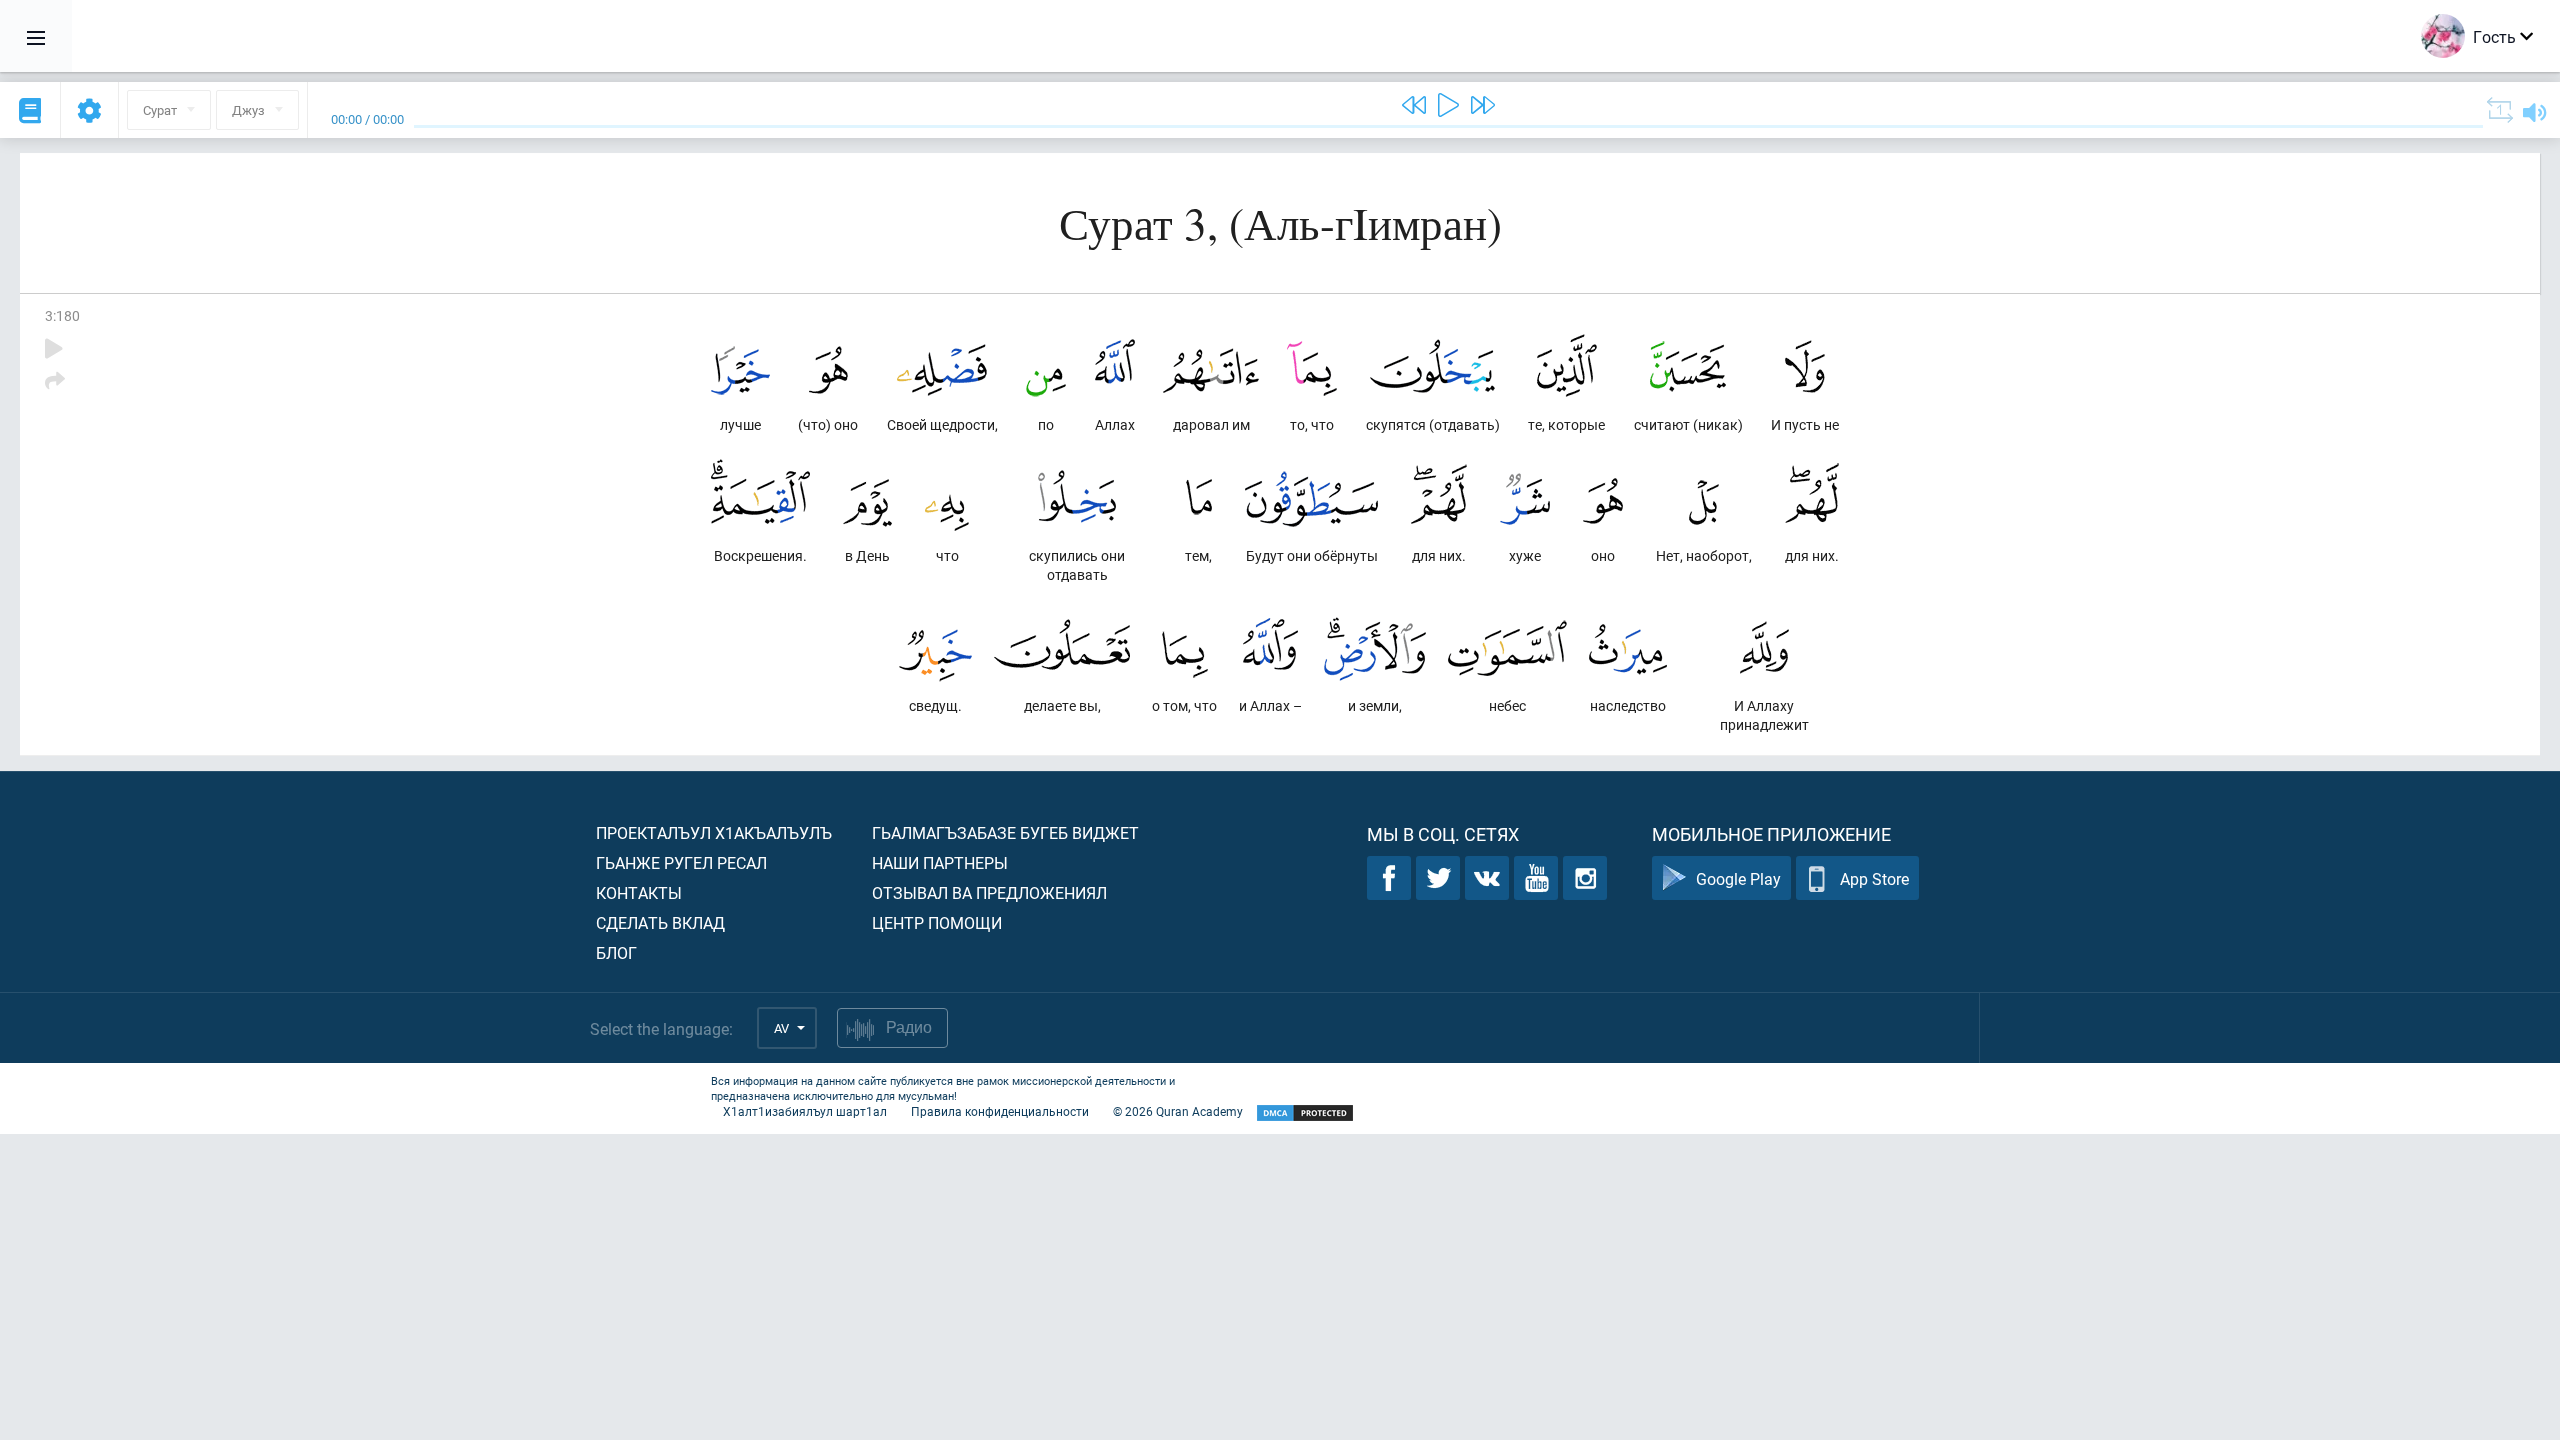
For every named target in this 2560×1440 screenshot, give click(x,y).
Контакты (639, 892)
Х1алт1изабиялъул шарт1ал (805, 1111)
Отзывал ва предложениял (989, 892)
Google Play (1738, 878)
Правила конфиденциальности (1000, 1111)
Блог (616, 952)
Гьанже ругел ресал (681, 862)
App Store (1874, 878)
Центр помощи (937, 922)
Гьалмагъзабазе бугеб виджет (1005, 832)
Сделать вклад (660, 922)
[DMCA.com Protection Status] (1305, 1113)
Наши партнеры (940, 862)
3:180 (62, 315)
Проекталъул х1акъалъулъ (714, 832)
